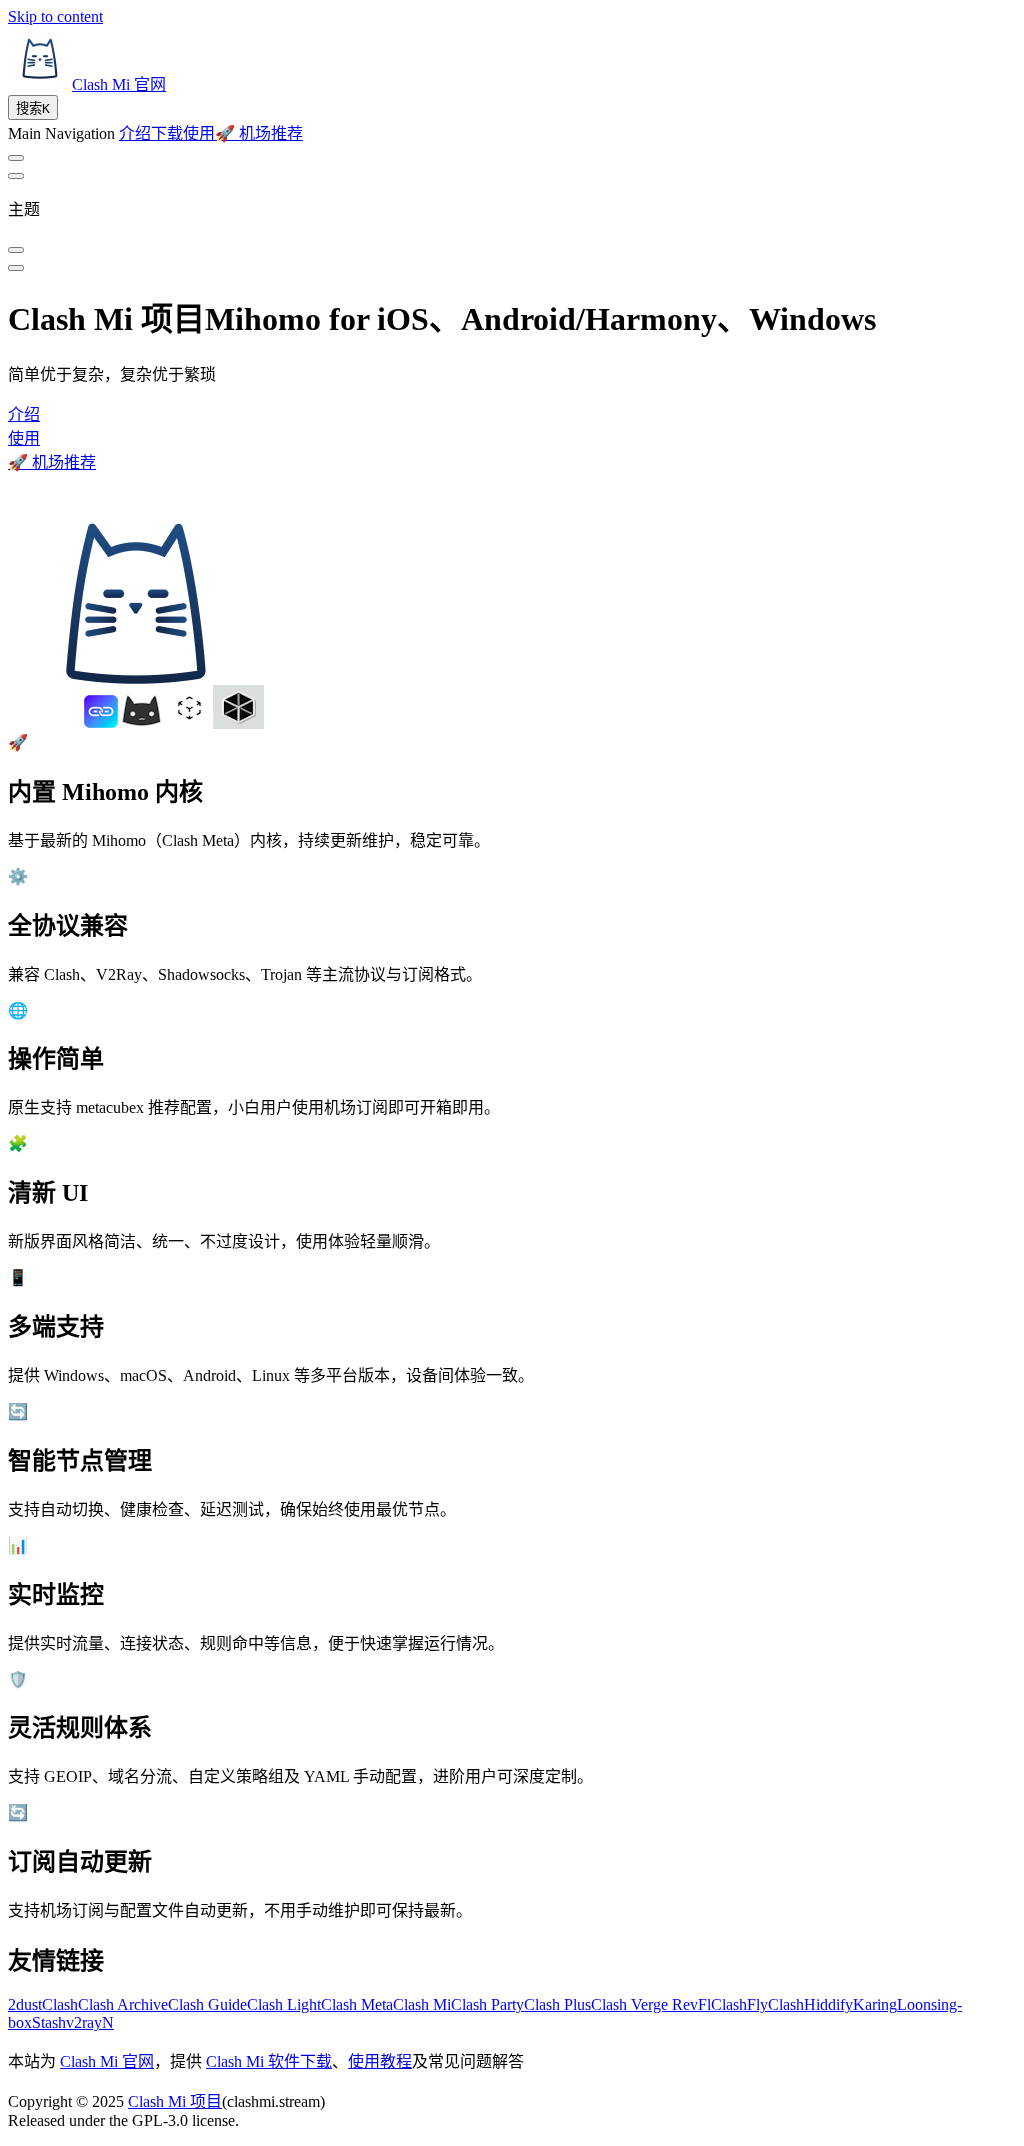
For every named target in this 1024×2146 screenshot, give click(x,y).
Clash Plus (557, 2004)
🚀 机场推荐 (52, 462)
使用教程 (380, 2061)
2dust (25, 2004)
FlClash (722, 2004)
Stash (49, 2022)
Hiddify (828, 2004)
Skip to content (55, 16)
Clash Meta (357, 2004)
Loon (914, 2004)
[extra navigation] (16, 176)
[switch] (16, 158)
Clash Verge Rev (644, 2004)
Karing (875, 2004)
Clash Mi (422, 2004)
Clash (60, 2004)
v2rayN (90, 2022)
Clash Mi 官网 (107, 2061)
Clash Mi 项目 (175, 2101)
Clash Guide (207, 2004)
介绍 (24, 414)
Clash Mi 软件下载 (269, 2061)
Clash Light (284, 2004)
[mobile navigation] (16, 268)
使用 (24, 438)
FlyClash (775, 2004)
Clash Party (487, 2004)
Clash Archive (123, 2004)
